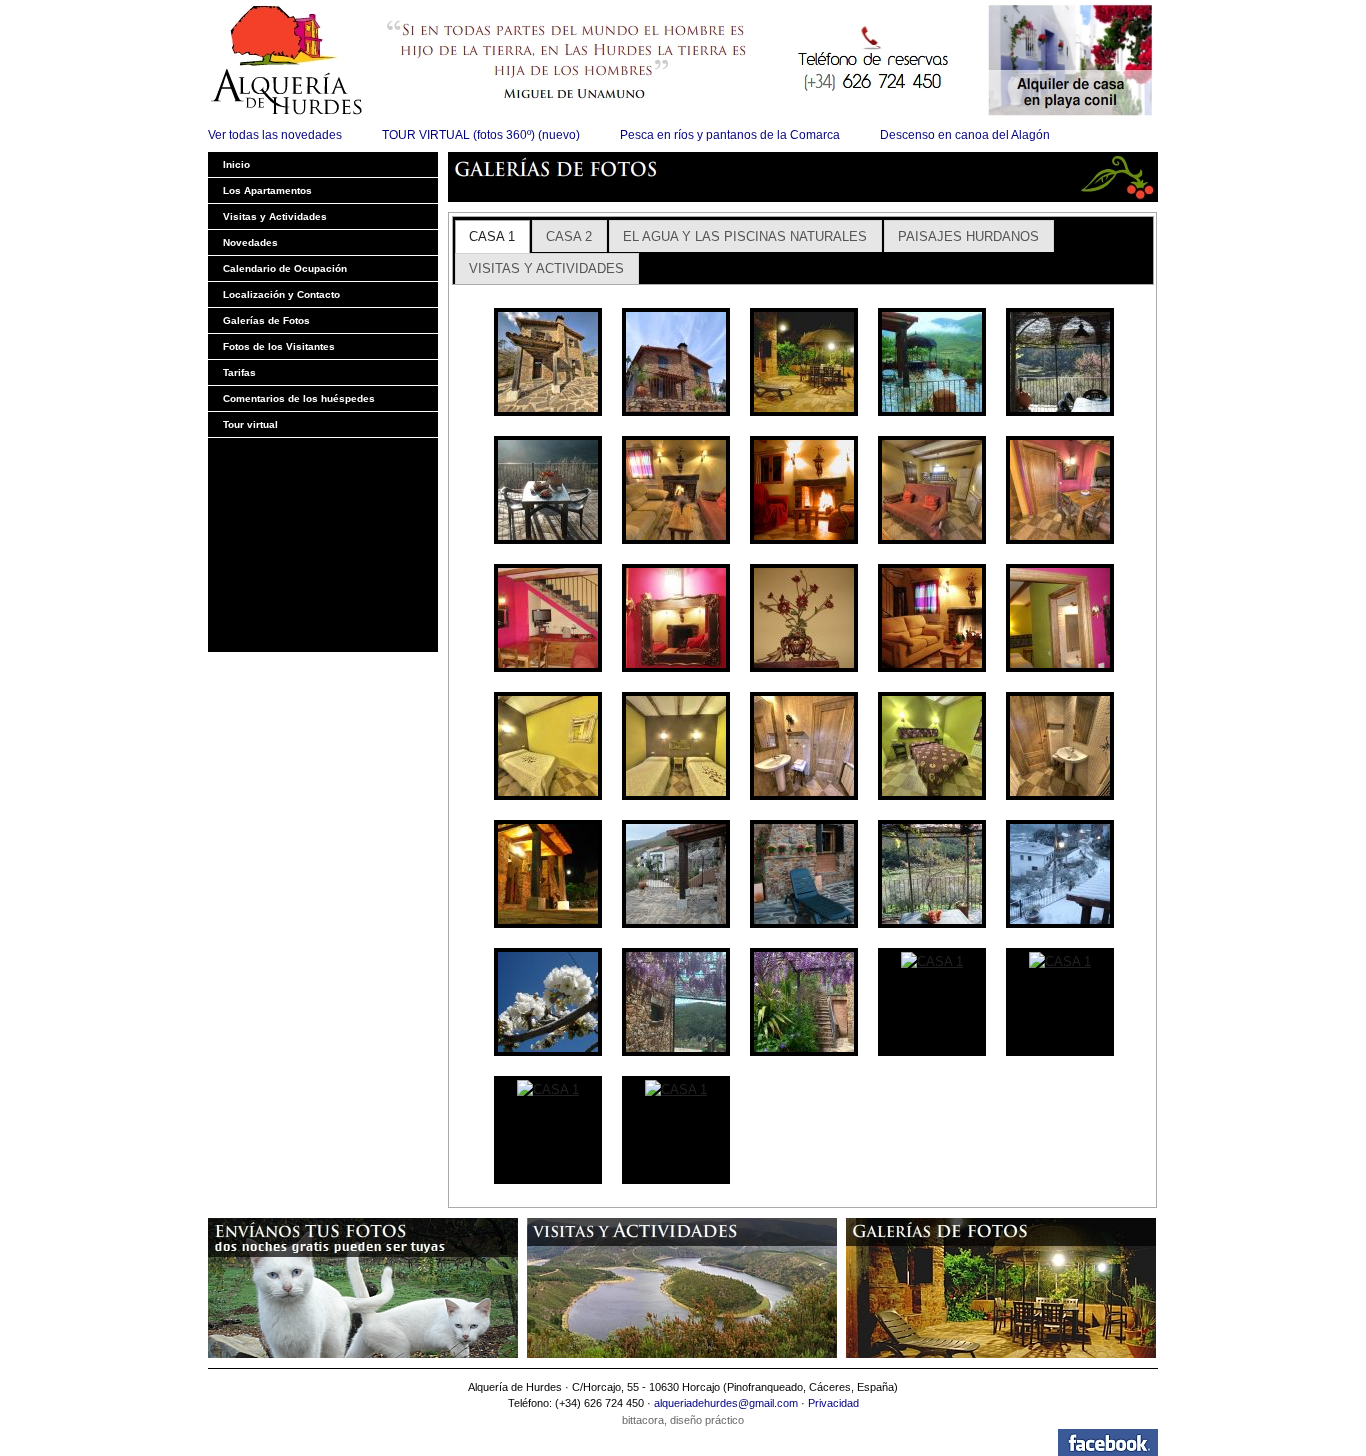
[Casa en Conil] (1073, 60)
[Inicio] (598, 60)
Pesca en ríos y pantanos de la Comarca (730, 135)
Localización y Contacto (281, 294)
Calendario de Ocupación (285, 268)
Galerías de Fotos (266, 320)
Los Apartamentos (267, 190)
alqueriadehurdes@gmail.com (726, 1403)
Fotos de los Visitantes (279, 346)
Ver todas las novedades (275, 135)
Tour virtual (250, 424)
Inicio (236, 164)
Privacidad (833, 1403)
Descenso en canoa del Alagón (965, 135)
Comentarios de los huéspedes (299, 398)
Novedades (250, 242)
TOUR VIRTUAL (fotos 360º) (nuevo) (481, 135)
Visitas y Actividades (275, 216)
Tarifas (239, 372)
